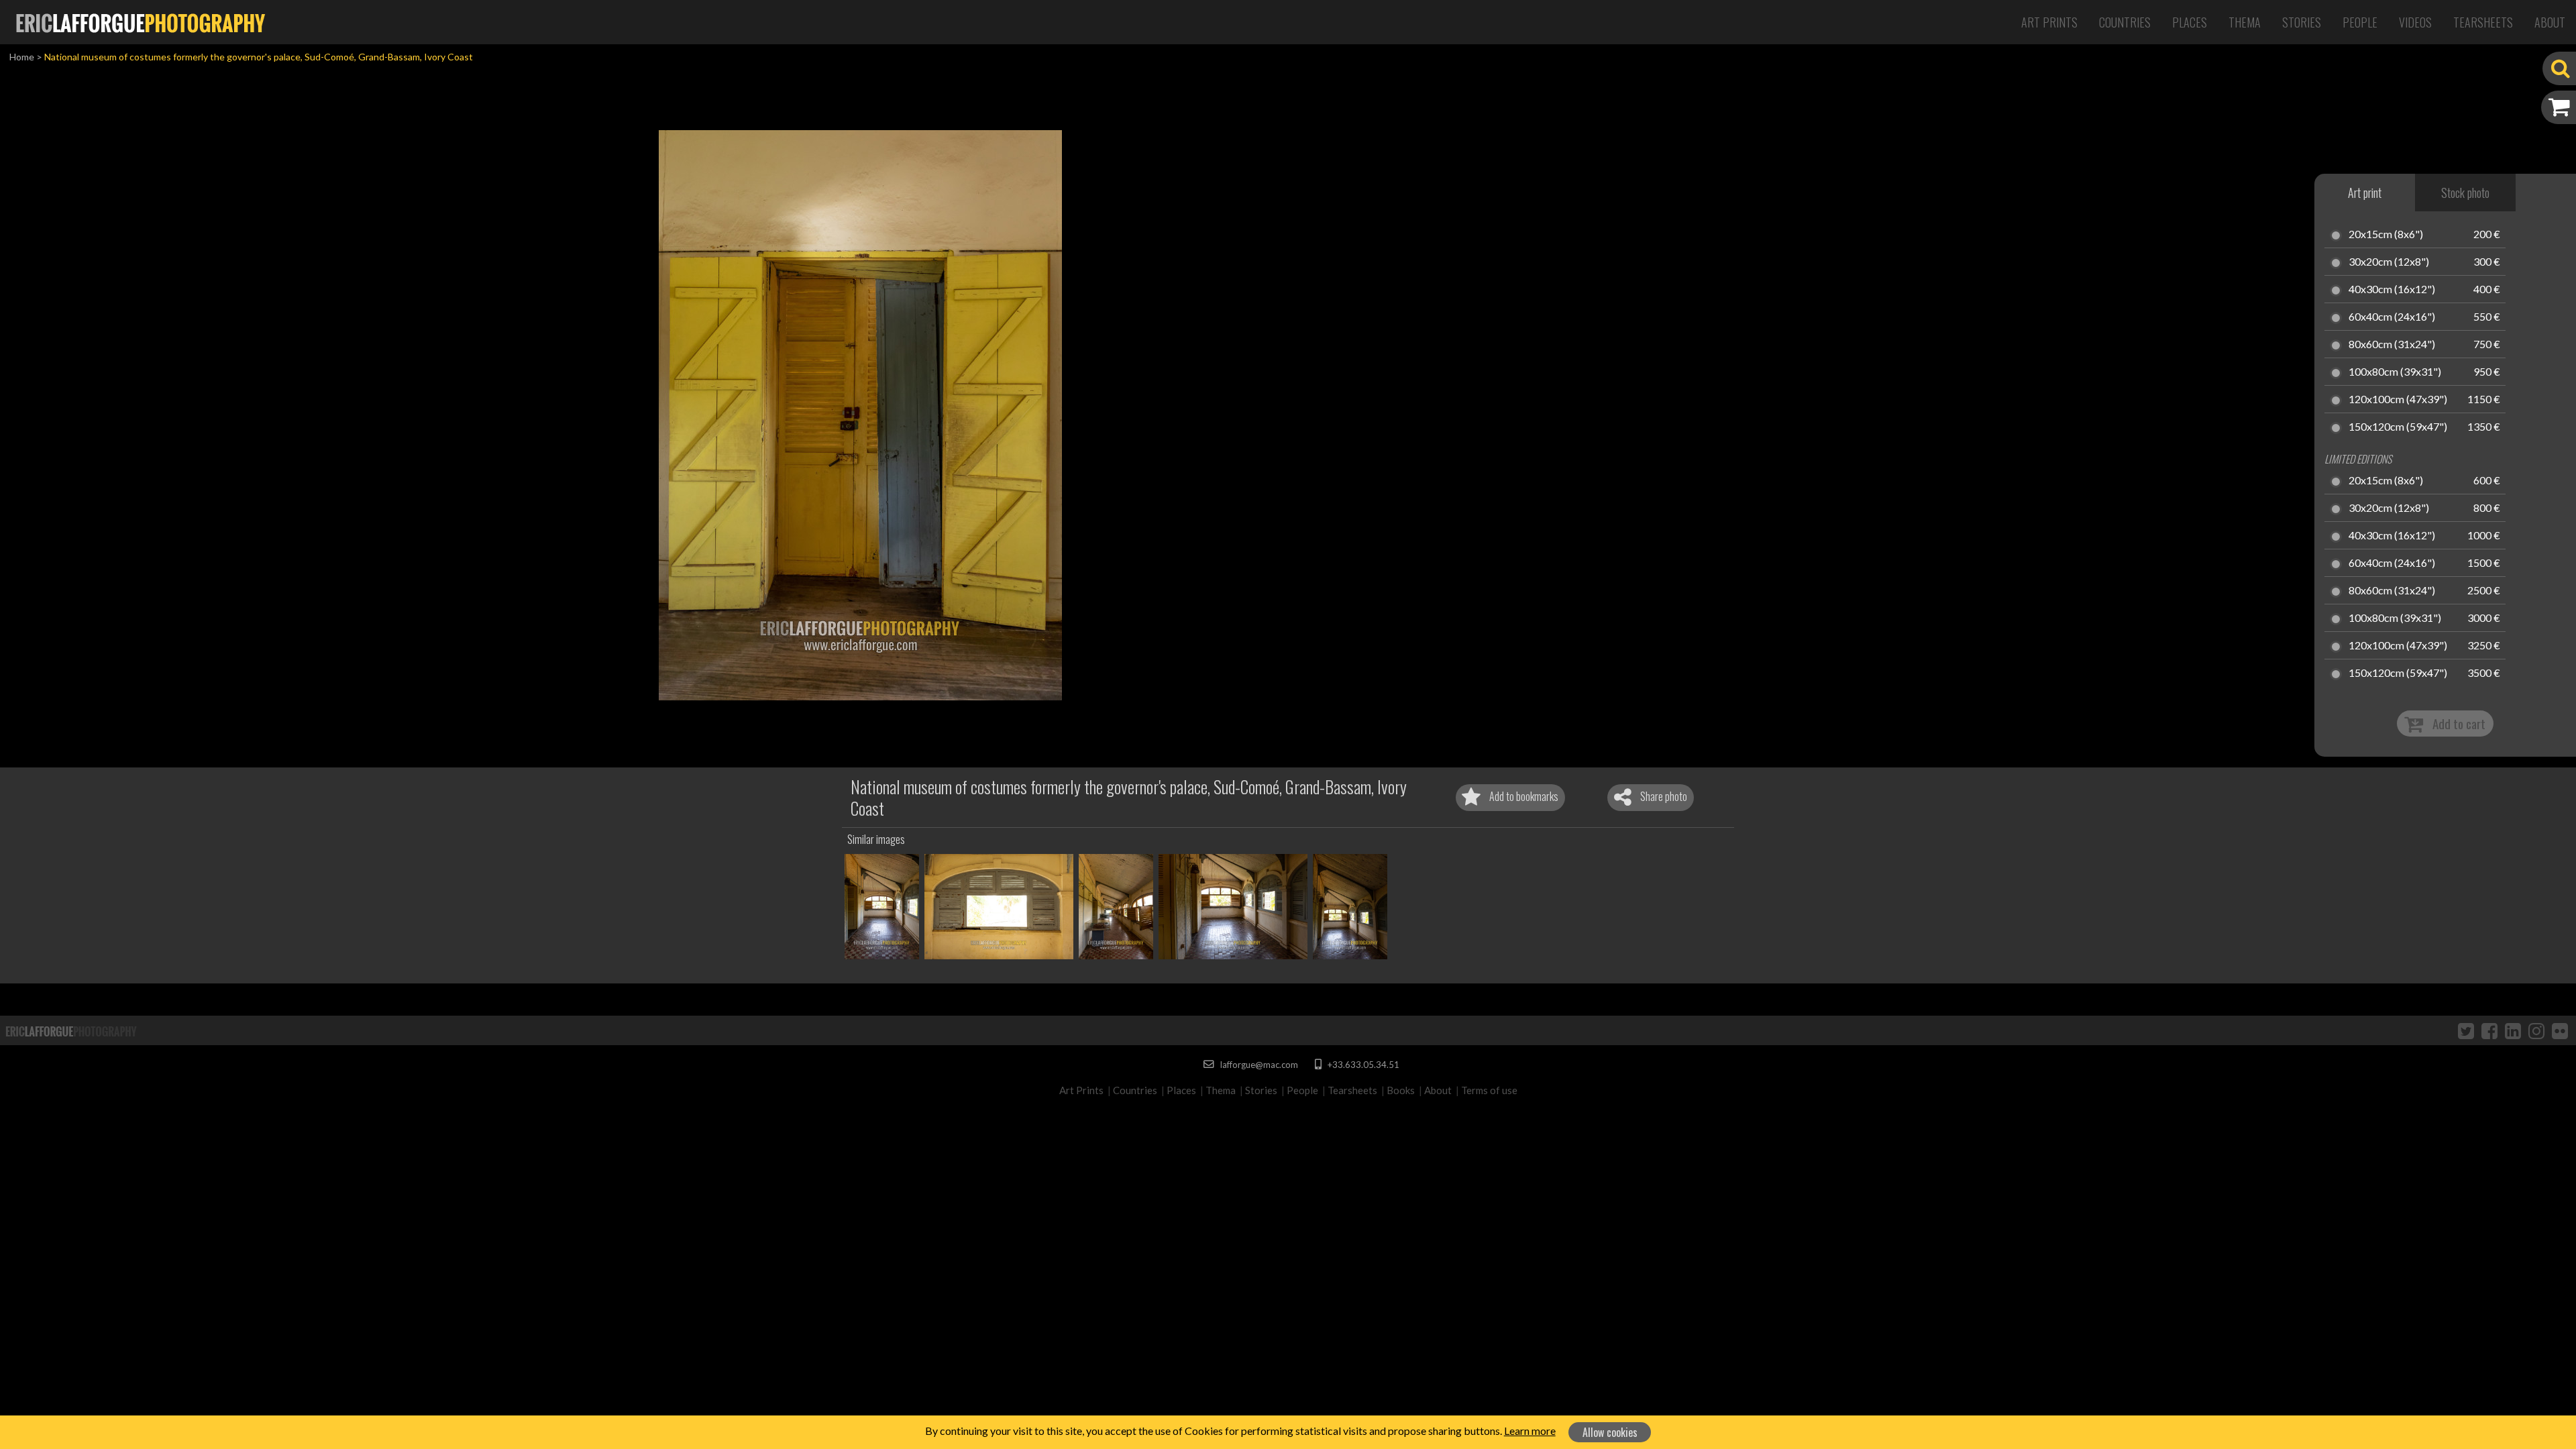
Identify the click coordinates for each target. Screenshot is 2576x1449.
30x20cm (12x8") (2389, 262)
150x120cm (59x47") (2398, 427)
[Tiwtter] (2466, 1030)
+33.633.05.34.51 (1362, 1065)
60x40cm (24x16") (2392, 317)
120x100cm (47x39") (2398, 400)
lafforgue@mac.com (1258, 1065)
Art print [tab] (2365, 193)
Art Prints (2049, 22)
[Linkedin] (2513, 1030)
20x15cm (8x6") (2386, 235)
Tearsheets (2483, 22)
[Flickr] (2560, 1030)
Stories (2302, 22)
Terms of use (1489, 1090)
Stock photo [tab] (2465, 193)
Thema (2245, 22)
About (2550, 22)
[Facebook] (2489, 1030)
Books (1401, 1090)
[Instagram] (2536, 1030)
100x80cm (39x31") (2395, 372)
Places (2190, 22)
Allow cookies (1610, 1432)
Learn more (1530, 1431)
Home (22, 57)
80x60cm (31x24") (2392, 345)
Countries (2125, 22)
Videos (2415, 22)
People (2360, 22)
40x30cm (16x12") (2392, 290)
